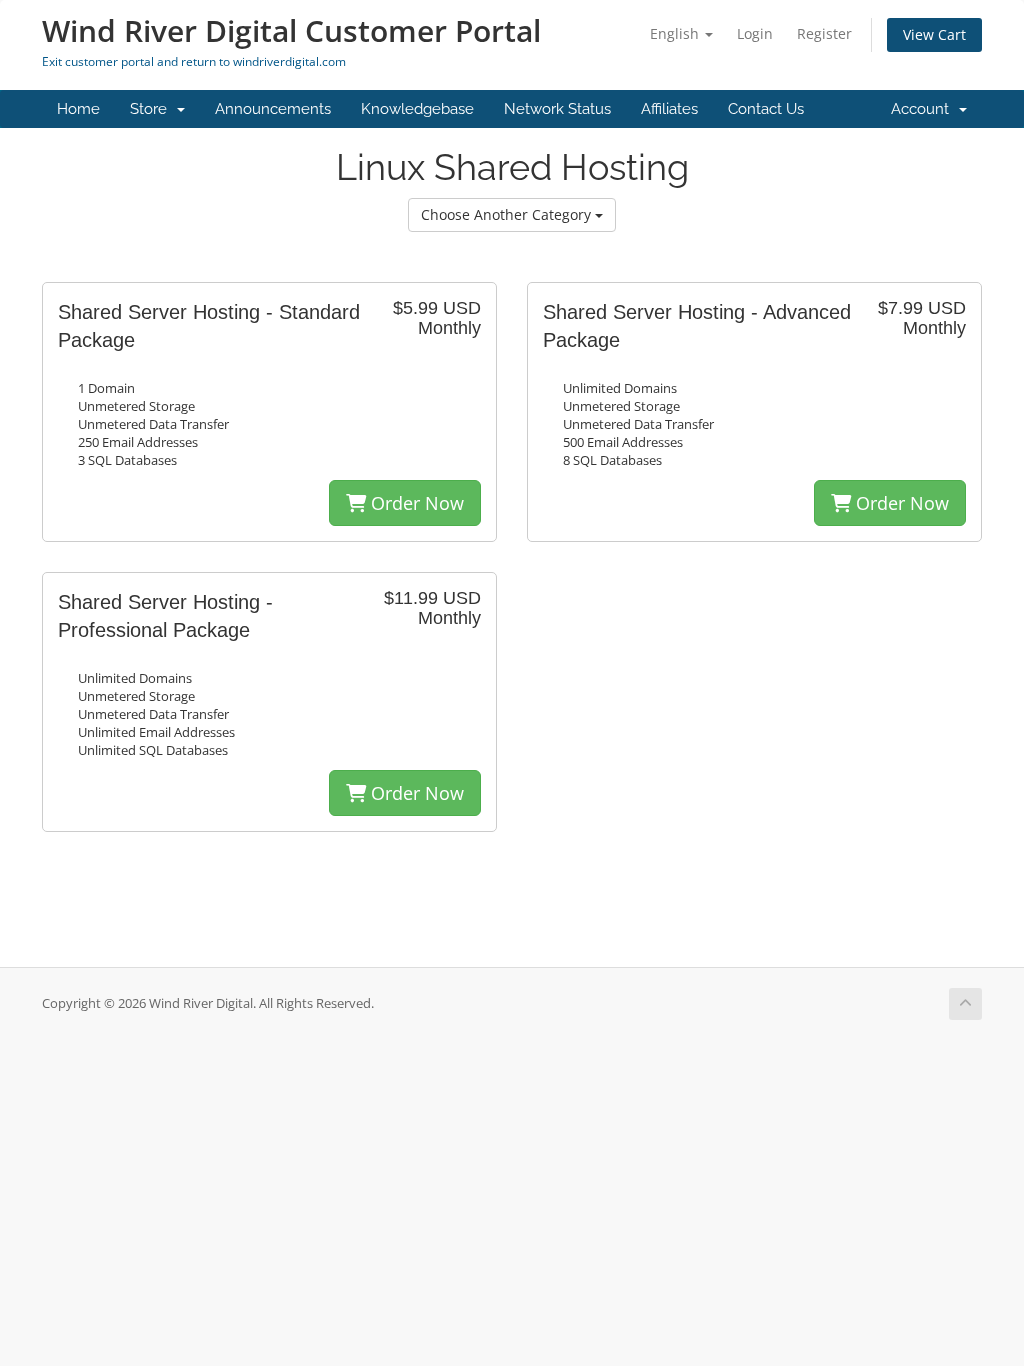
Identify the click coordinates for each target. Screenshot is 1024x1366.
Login (755, 33)
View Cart (934, 34)
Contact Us (766, 109)
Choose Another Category (508, 214)
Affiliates (669, 109)
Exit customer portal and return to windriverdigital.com (194, 61)
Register (824, 33)
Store (152, 109)
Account (924, 109)
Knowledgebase (417, 109)
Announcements (273, 109)
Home (78, 109)
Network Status (557, 109)
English (676, 33)
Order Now (415, 503)
